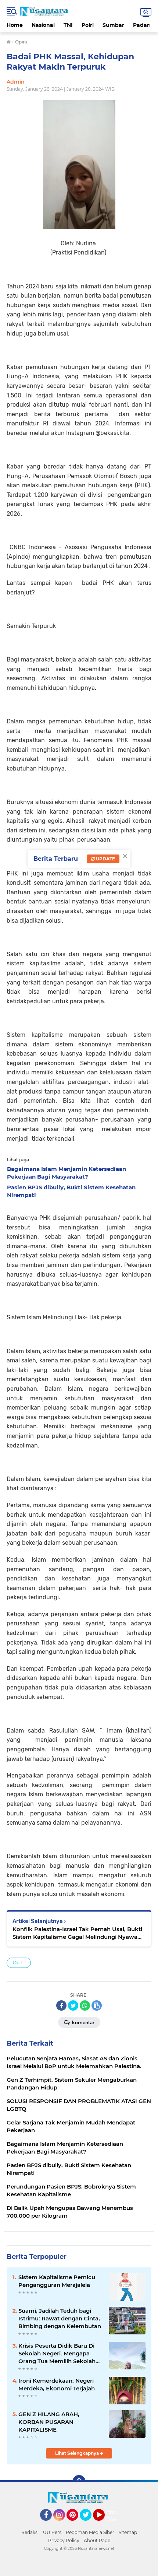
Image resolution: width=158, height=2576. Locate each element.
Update (105, 859)
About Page (114, 2516)
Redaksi (30, 2532)
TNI (68, 25)
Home (15, 25)
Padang (144, 25)
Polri (88, 25)
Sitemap (128, 2532)
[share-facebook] (61, 2005)
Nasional (43, 25)
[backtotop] (79, 2482)
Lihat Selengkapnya (78, 2453)
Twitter (89, 2524)
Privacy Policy (64, 2540)
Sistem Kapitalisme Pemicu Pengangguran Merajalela (57, 2281)
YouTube (104, 2524)
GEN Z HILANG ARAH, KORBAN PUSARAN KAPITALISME (49, 2422)
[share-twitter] (73, 2005)
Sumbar (113, 25)
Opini (19, 1963)
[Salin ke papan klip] (97, 2005)
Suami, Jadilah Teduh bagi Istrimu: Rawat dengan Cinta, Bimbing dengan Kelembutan (60, 2318)
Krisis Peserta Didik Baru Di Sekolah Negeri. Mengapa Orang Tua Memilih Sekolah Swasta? (57, 2354)
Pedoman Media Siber (90, 2532)
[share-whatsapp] (85, 2005)
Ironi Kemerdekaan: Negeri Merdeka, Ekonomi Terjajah (57, 2384)
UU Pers (52, 2532)
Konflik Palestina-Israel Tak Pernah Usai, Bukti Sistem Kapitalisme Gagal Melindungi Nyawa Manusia (77, 1933)
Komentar (83, 2023)
